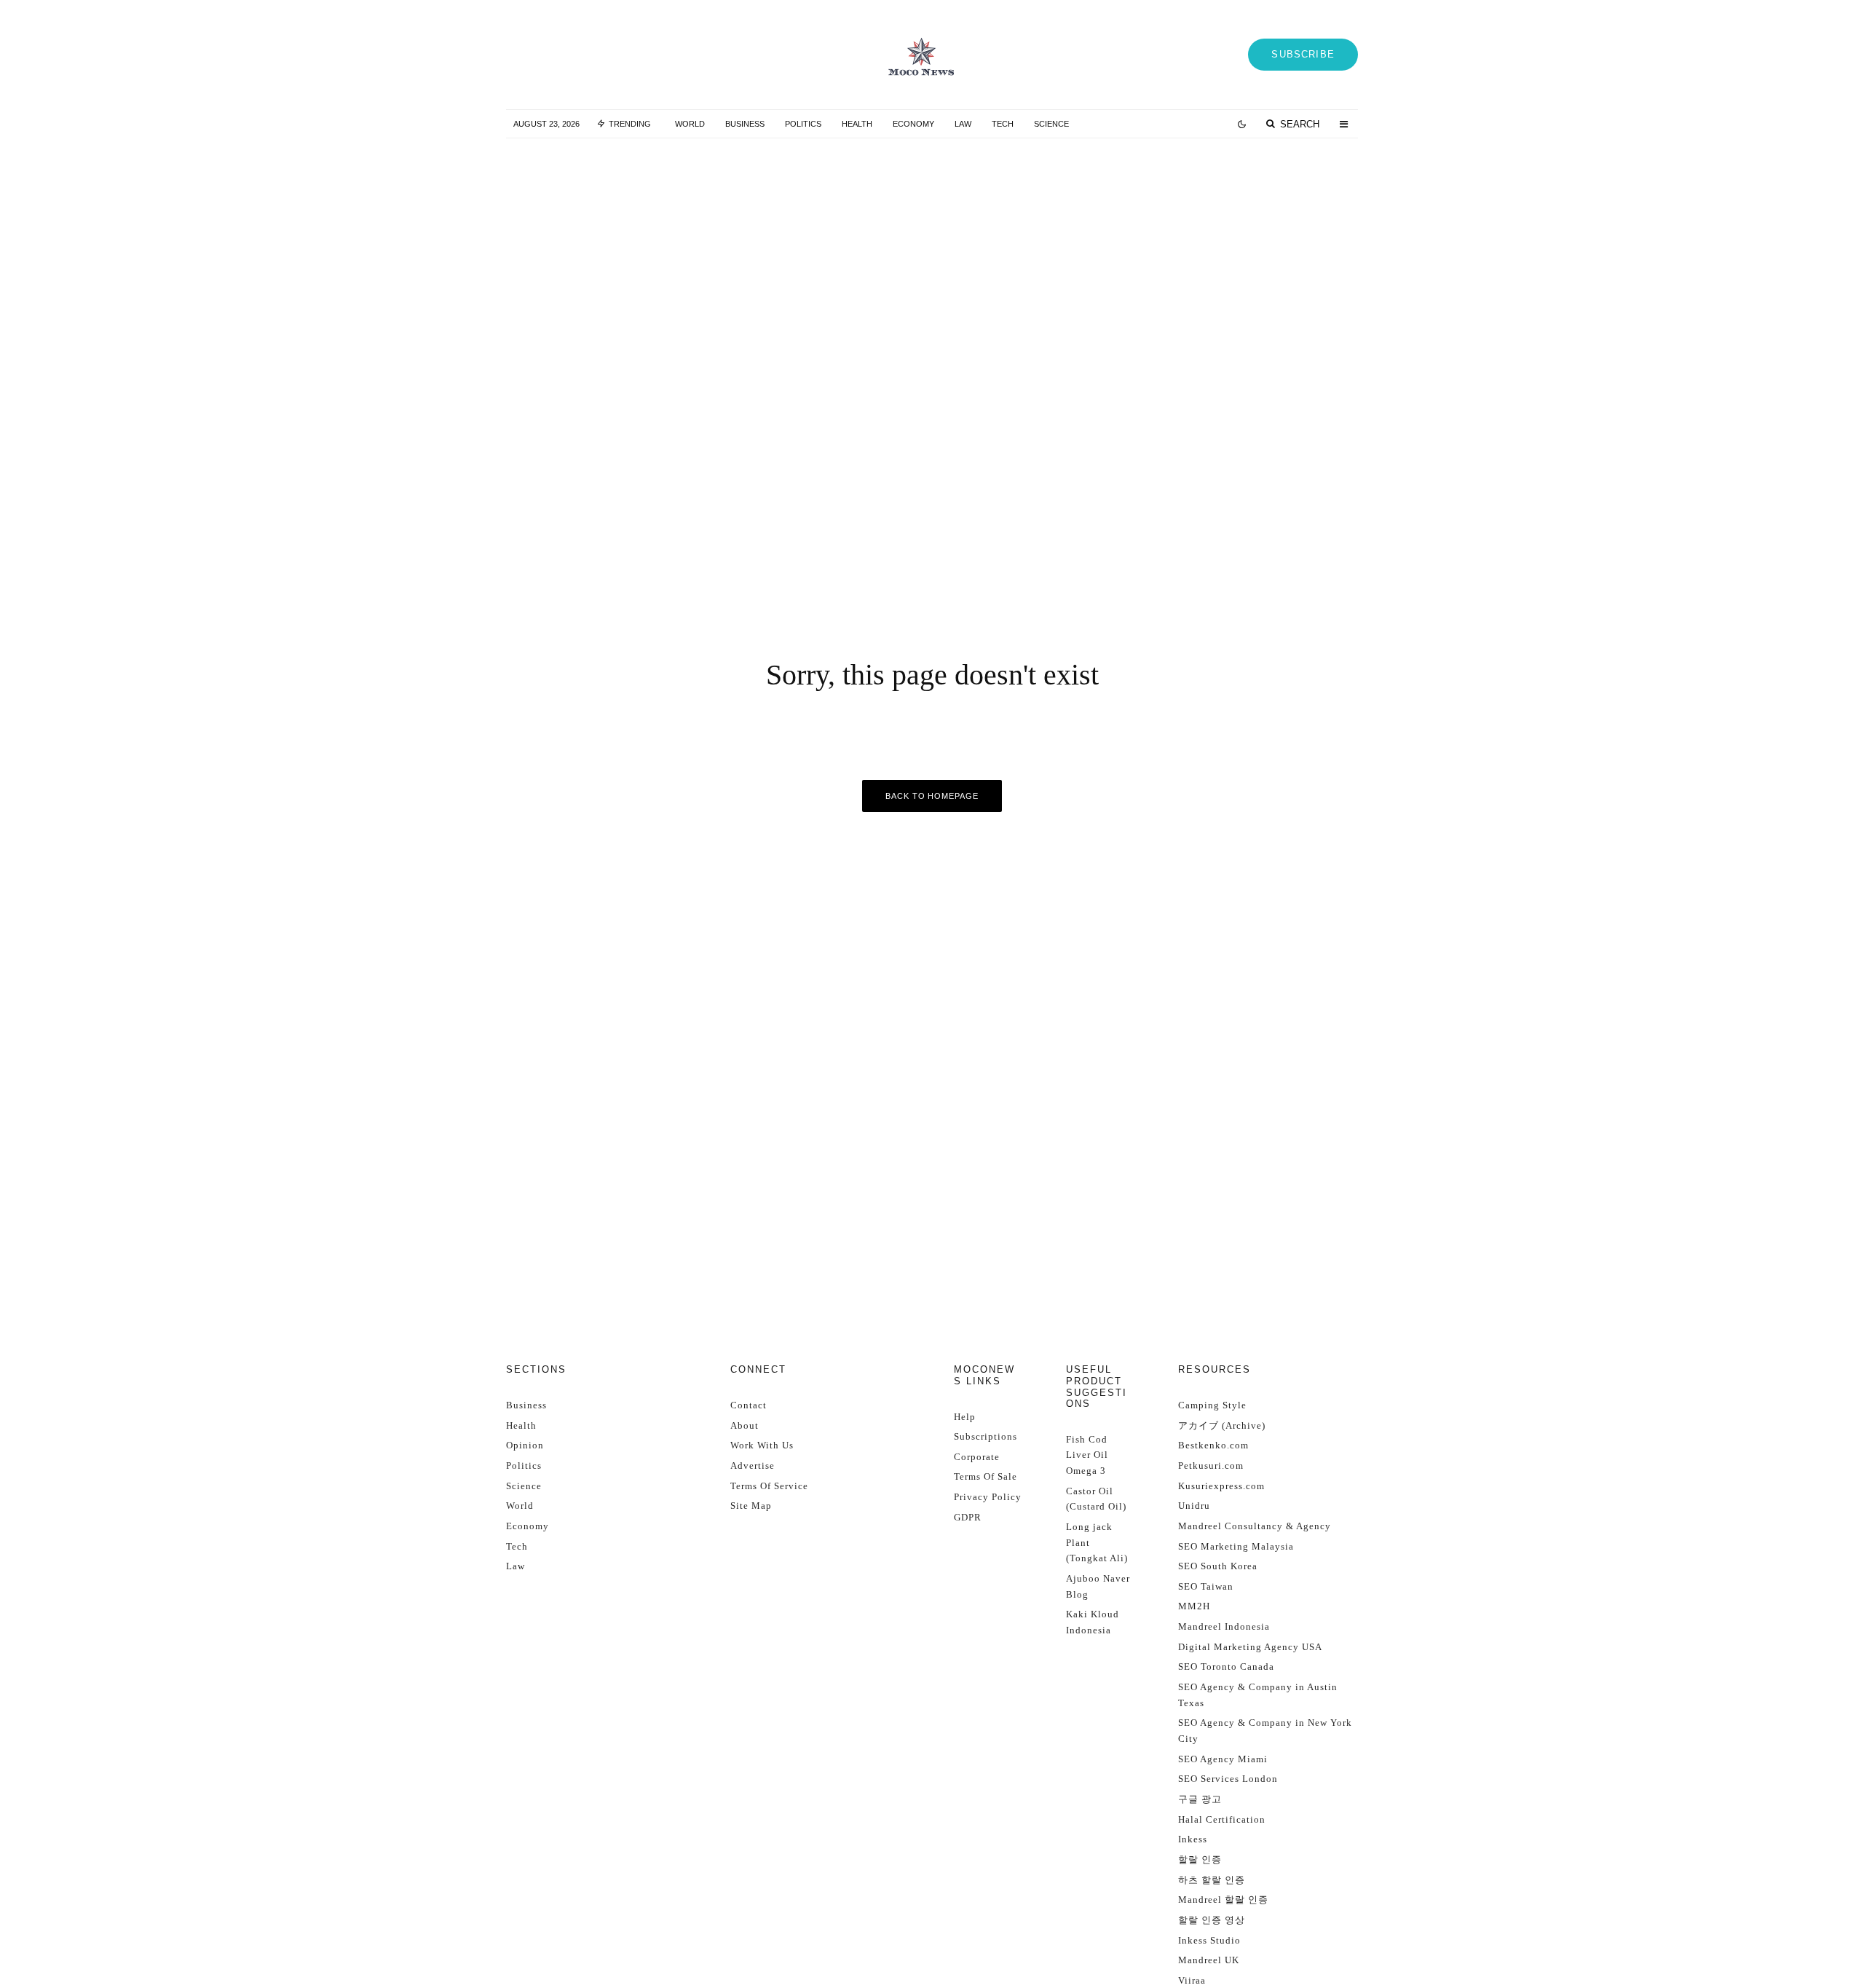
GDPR (968, 1517)
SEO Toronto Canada (1226, 1666)
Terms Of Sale (986, 1476)
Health (857, 124)
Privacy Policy (988, 1497)
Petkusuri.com (1211, 1466)
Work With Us (762, 1445)
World (690, 124)
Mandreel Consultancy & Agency (1255, 1526)
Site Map (751, 1506)
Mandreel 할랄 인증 (1223, 1900)
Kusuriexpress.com (1221, 1486)
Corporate (977, 1457)
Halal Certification (1222, 1819)
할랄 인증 (1200, 1859)
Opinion (525, 1445)
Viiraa (1192, 1980)
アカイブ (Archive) (1222, 1425)
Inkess (1193, 1839)
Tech (1003, 124)
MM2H (1194, 1606)
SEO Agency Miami (1223, 1759)
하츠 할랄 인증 (1212, 1880)
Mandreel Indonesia (1224, 1626)
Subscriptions (986, 1436)
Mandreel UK (1209, 1960)
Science (1051, 124)
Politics (803, 124)
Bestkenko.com (1213, 1445)
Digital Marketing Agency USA (1250, 1647)
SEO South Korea (1218, 1566)
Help (965, 1417)
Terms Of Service (769, 1486)
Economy (913, 124)
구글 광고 (1200, 1799)
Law (963, 124)
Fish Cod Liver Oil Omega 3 (1087, 1455)
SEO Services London (1228, 1779)
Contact (749, 1405)
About (745, 1425)
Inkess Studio (1209, 1940)
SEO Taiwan (1206, 1586)
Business (745, 124)
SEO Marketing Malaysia (1236, 1546)
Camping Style (1212, 1405)
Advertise (753, 1466)
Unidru (1194, 1506)
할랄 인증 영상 (1212, 1920)
